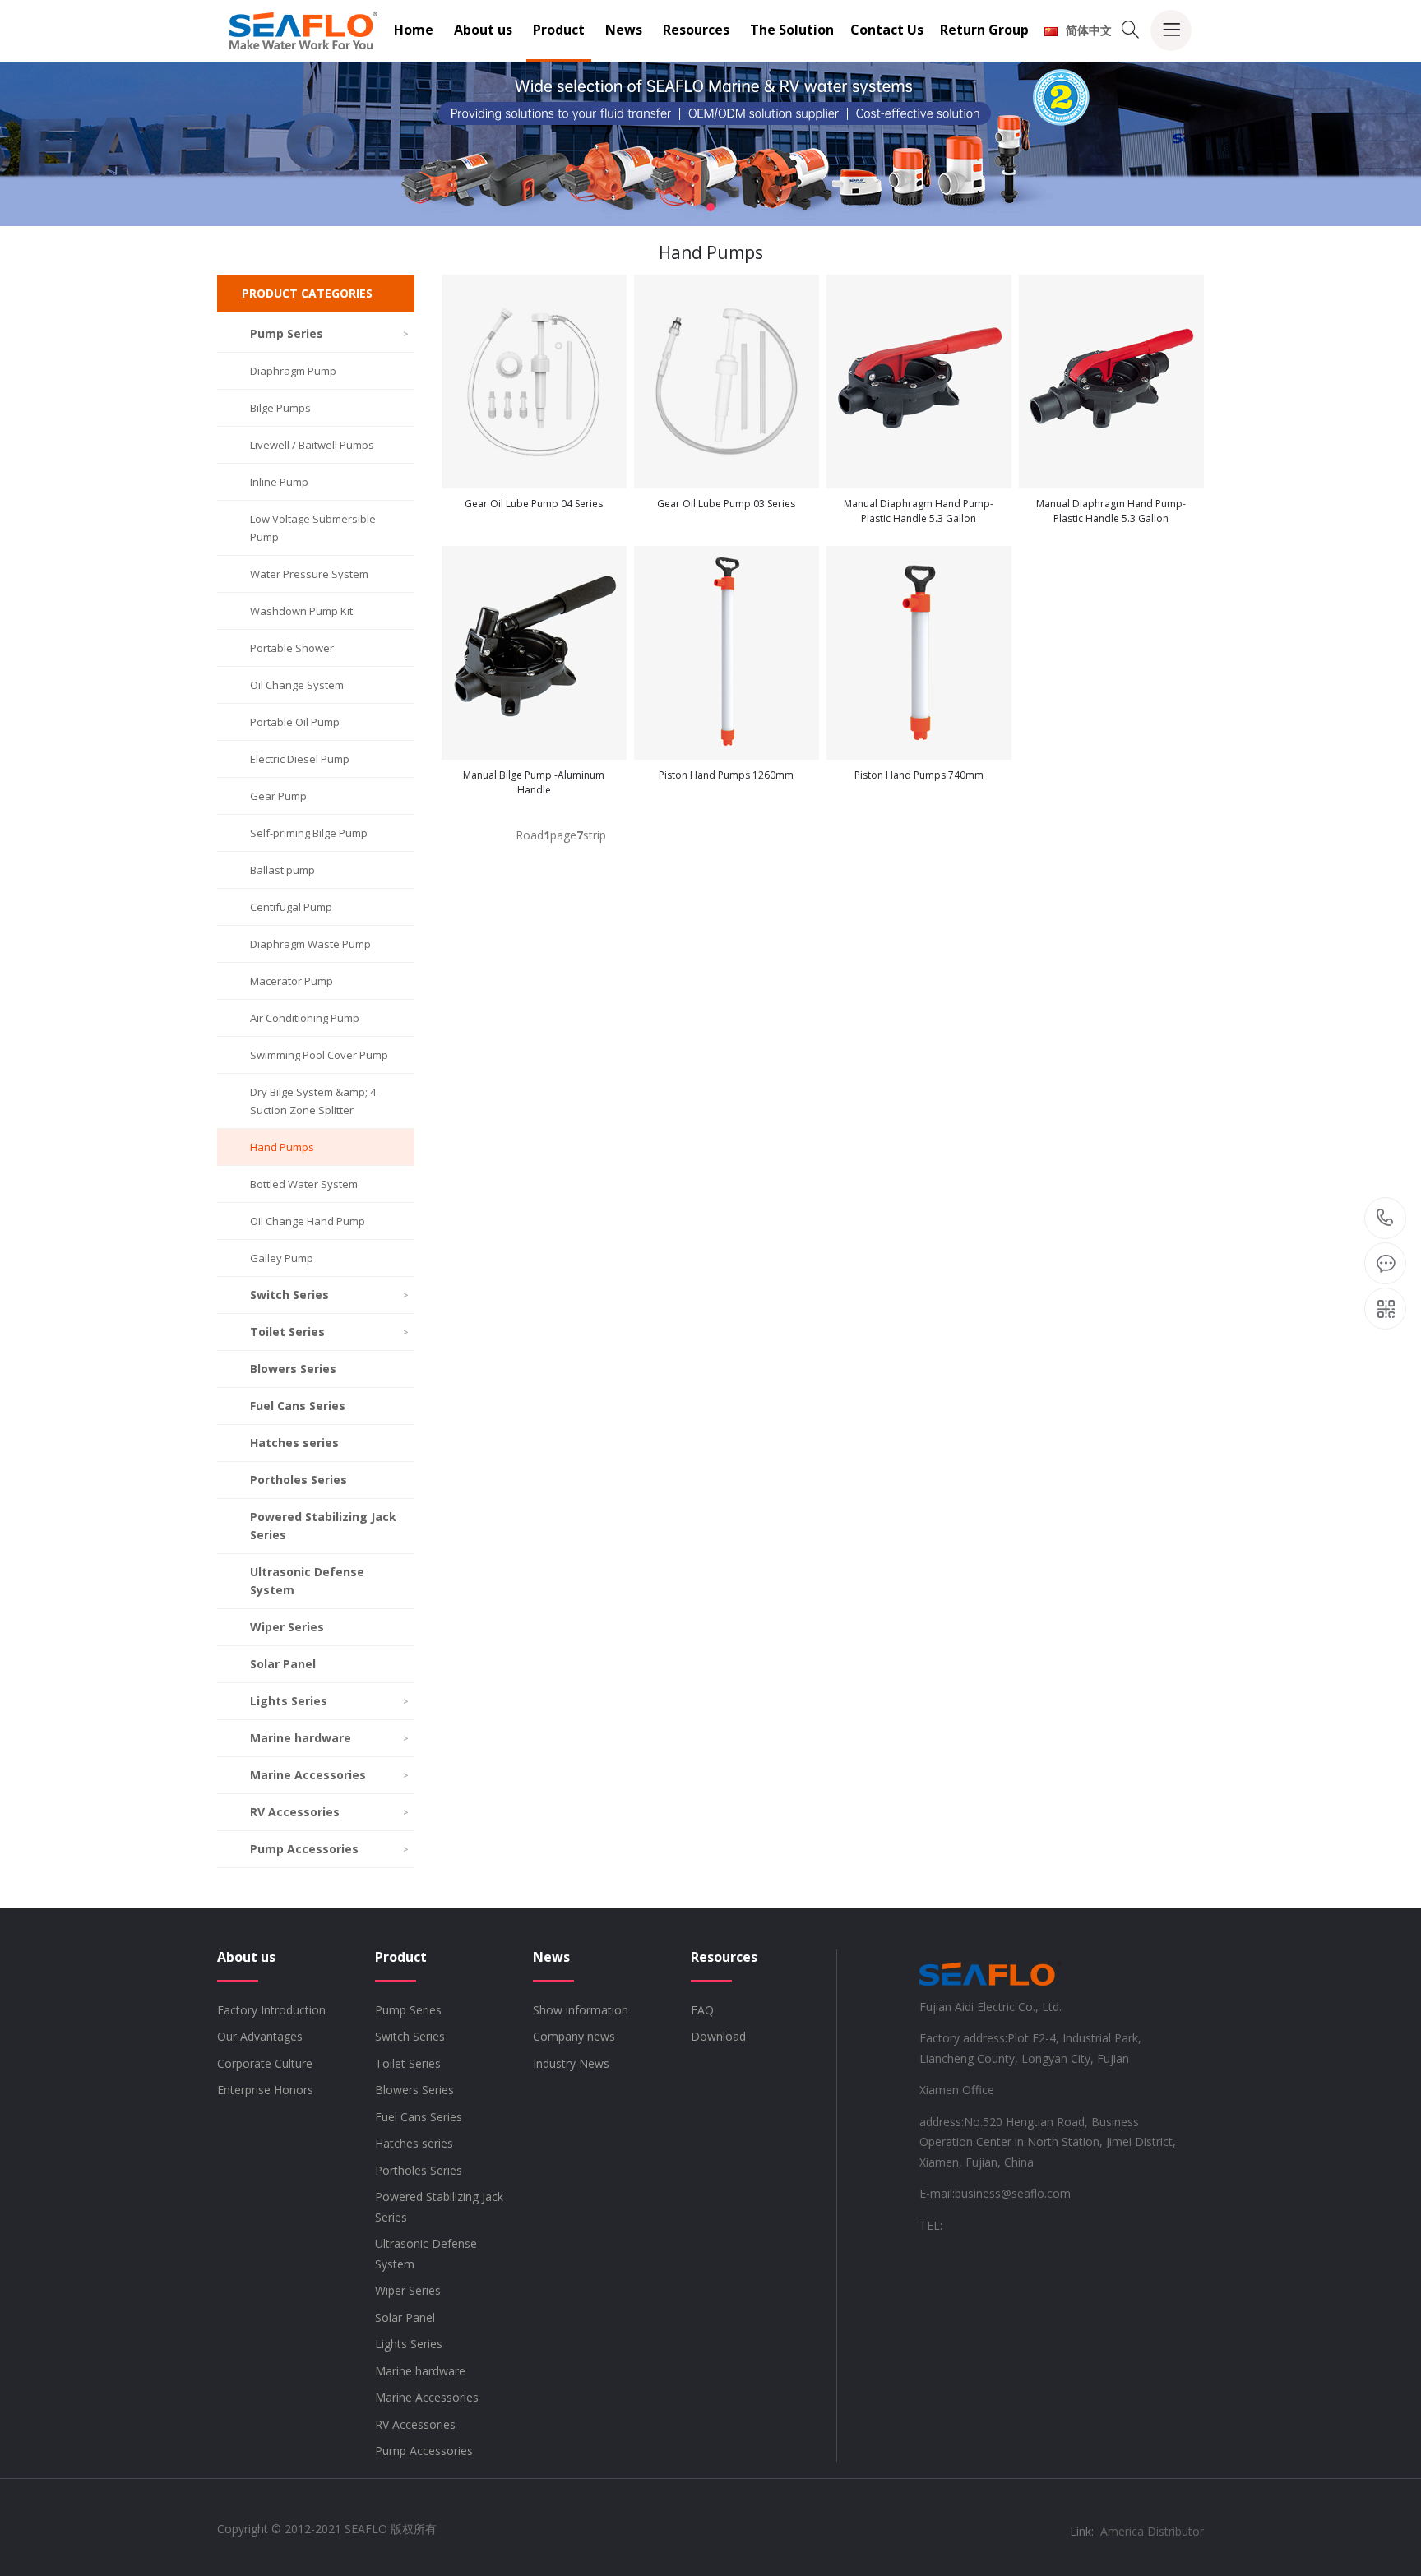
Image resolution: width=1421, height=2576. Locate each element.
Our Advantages (260, 2036)
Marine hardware (329, 1738)
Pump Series (329, 333)
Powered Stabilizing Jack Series (323, 1526)
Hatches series (294, 1443)
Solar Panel (283, 1664)
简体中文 (1089, 30)
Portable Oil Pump (295, 722)
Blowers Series (293, 1369)
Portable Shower (292, 648)
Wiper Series (287, 1627)
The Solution (792, 30)
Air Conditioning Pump (305, 1018)
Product (559, 30)
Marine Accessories (329, 1775)
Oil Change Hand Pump (308, 1221)
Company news (574, 2036)
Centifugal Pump (291, 907)
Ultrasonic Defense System (307, 1581)
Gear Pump (278, 796)
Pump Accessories (329, 1849)
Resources (696, 30)
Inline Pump (279, 482)
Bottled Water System (304, 1184)
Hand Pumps (282, 1147)
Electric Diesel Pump (300, 759)
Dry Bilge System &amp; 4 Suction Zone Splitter (313, 1101)
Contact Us (887, 30)
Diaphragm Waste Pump (310, 944)
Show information (581, 2010)
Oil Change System (297, 685)
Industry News (571, 2063)
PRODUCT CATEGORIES (307, 293)
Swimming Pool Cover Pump (319, 1055)
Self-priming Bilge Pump (309, 833)
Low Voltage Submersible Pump (313, 528)
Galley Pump (282, 1258)
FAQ (702, 2010)
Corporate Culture (265, 2063)
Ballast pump (282, 870)
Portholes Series (299, 1480)
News (624, 30)
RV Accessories (329, 1812)
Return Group (984, 30)
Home (414, 30)
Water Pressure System (309, 574)
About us (483, 30)
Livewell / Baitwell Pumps (312, 445)
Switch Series (329, 1295)
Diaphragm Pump (293, 371)
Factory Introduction (271, 2010)
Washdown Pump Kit (301, 611)
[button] (710, 207)
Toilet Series (329, 1332)
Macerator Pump (292, 981)
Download (718, 2036)
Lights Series (329, 1701)
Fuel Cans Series (298, 1406)
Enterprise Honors (265, 2090)
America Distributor (1152, 2531)
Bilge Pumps (280, 408)
